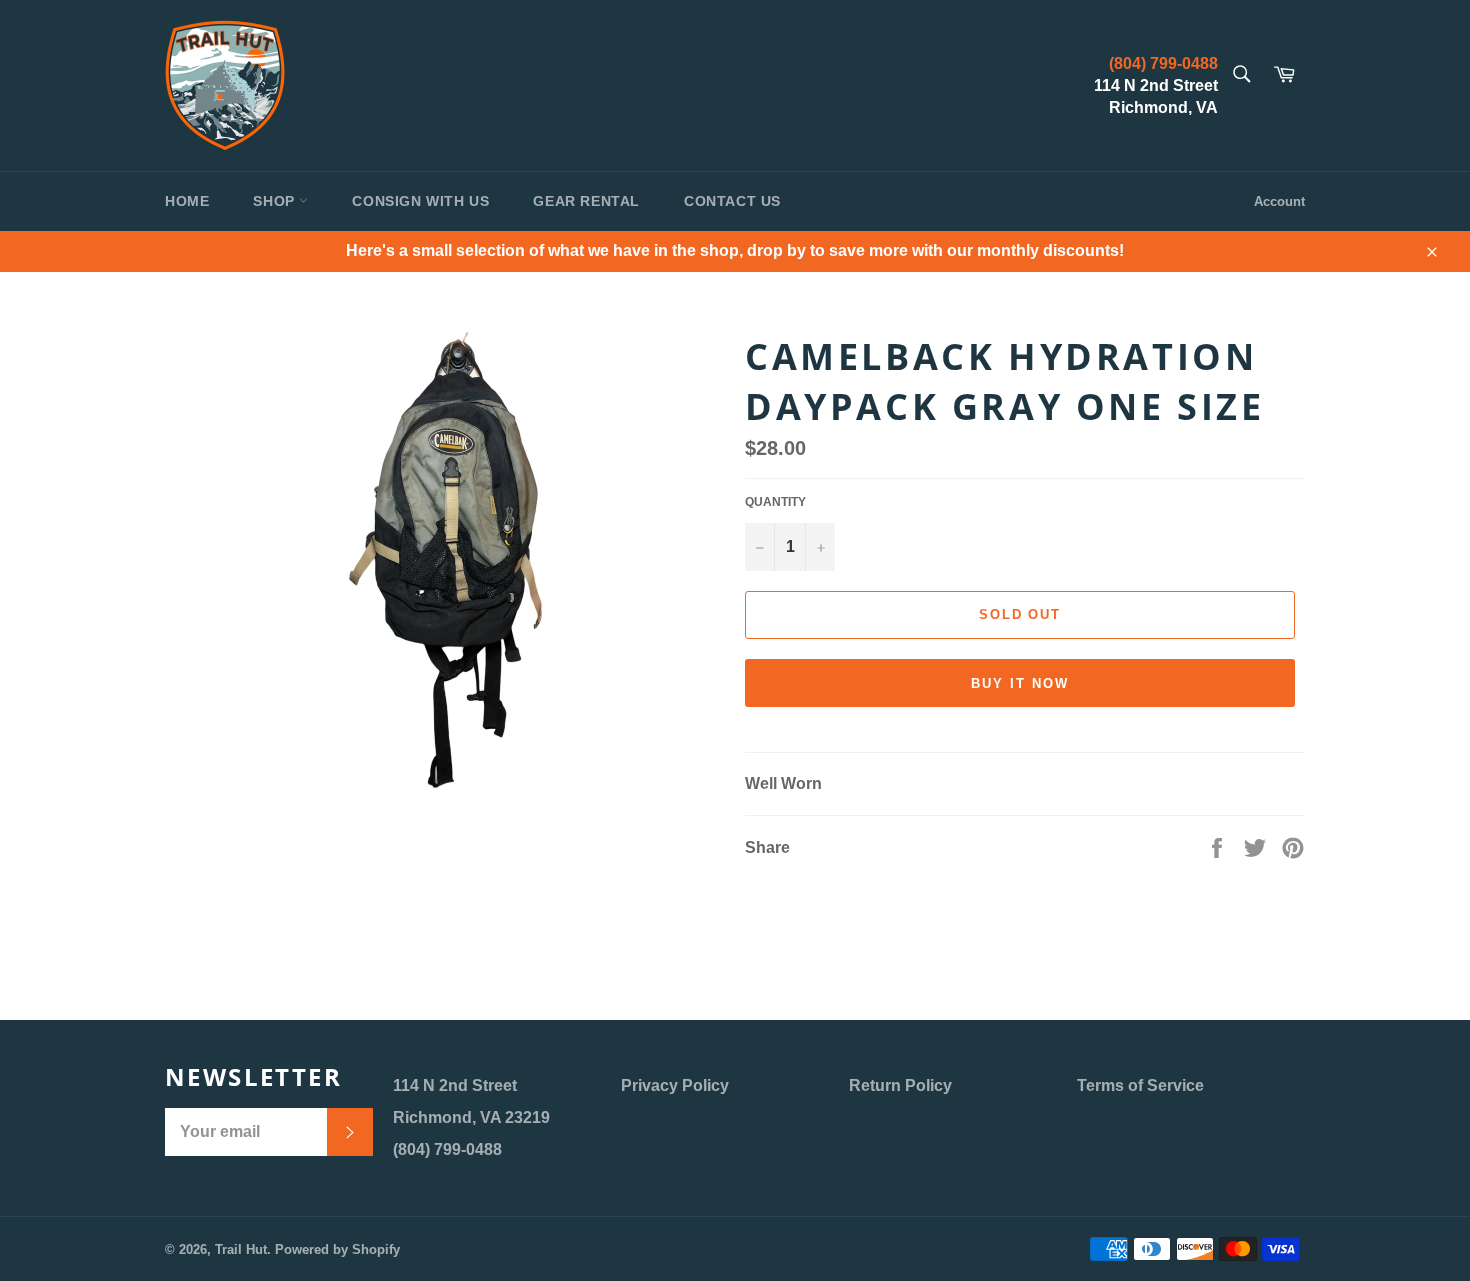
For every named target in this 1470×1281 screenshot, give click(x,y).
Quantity (775, 502)
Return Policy (900, 1085)
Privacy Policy (675, 1085)
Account (1279, 201)
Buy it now (1020, 683)
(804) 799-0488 (1163, 63)
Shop (276, 201)
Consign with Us (420, 201)
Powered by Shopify (337, 1249)
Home (187, 201)
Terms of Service (1140, 1085)
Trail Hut (241, 1249)
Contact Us (732, 201)
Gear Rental (586, 201)
